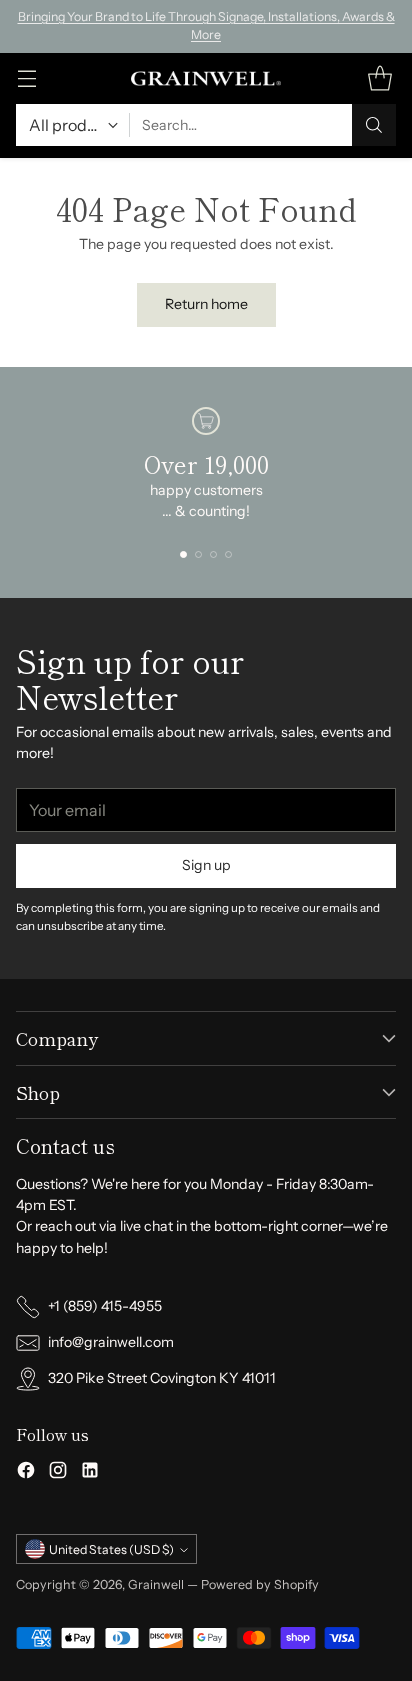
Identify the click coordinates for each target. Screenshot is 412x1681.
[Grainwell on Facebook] (26, 1473)
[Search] (374, 125)
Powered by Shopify (260, 1584)
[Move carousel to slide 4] (228, 554)
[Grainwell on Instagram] (58, 1473)
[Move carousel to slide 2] (198, 554)
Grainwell (157, 1584)
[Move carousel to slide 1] (183, 554)
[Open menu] (26, 78)
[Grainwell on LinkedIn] (90, 1473)
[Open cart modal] (379, 78)
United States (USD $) (111, 1549)
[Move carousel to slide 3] (213, 554)
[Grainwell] (206, 79)
